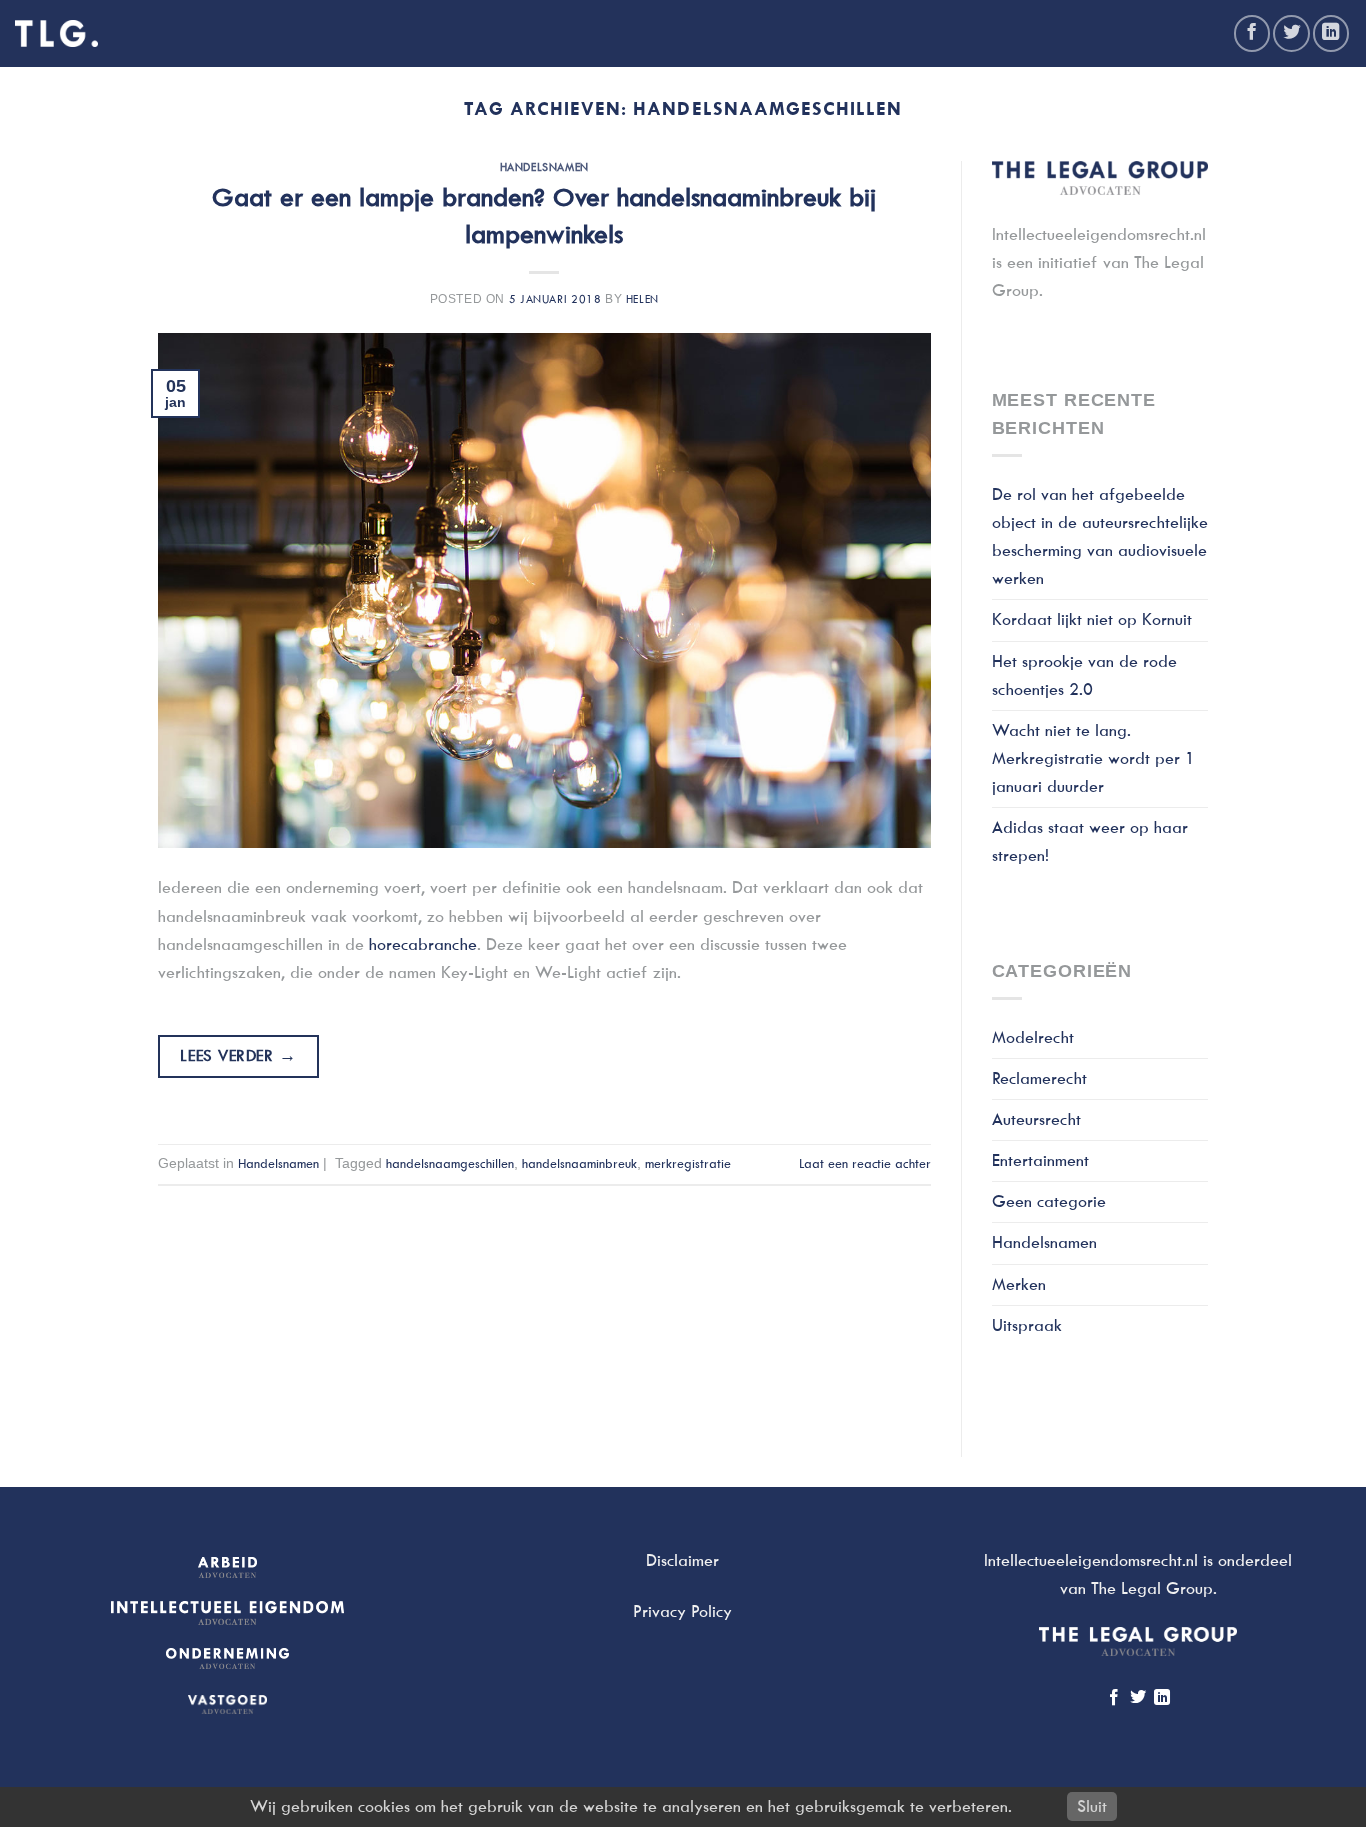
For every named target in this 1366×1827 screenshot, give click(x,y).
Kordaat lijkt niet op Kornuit (1092, 619)
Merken (1019, 1284)
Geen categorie (1049, 1201)
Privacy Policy (682, 1611)
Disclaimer (682, 1560)
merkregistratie (688, 1163)
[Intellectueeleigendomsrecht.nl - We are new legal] (56, 33)
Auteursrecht (1036, 1119)
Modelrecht (1033, 1037)
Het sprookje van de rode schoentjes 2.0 (1084, 675)
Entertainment (1040, 1160)
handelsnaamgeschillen (450, 1163)
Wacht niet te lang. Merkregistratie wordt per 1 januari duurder (1093, 758)
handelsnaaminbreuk (579, 1163)
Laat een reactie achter (865, 1163)
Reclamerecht (1039, 1078)
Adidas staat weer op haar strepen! (1090, 841)
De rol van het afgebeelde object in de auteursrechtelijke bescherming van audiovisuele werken (1100, 536)
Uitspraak (1027, 1325)
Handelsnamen (544, 167)
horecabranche (423, 944)
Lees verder (238, 1055)
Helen (642, 299)
